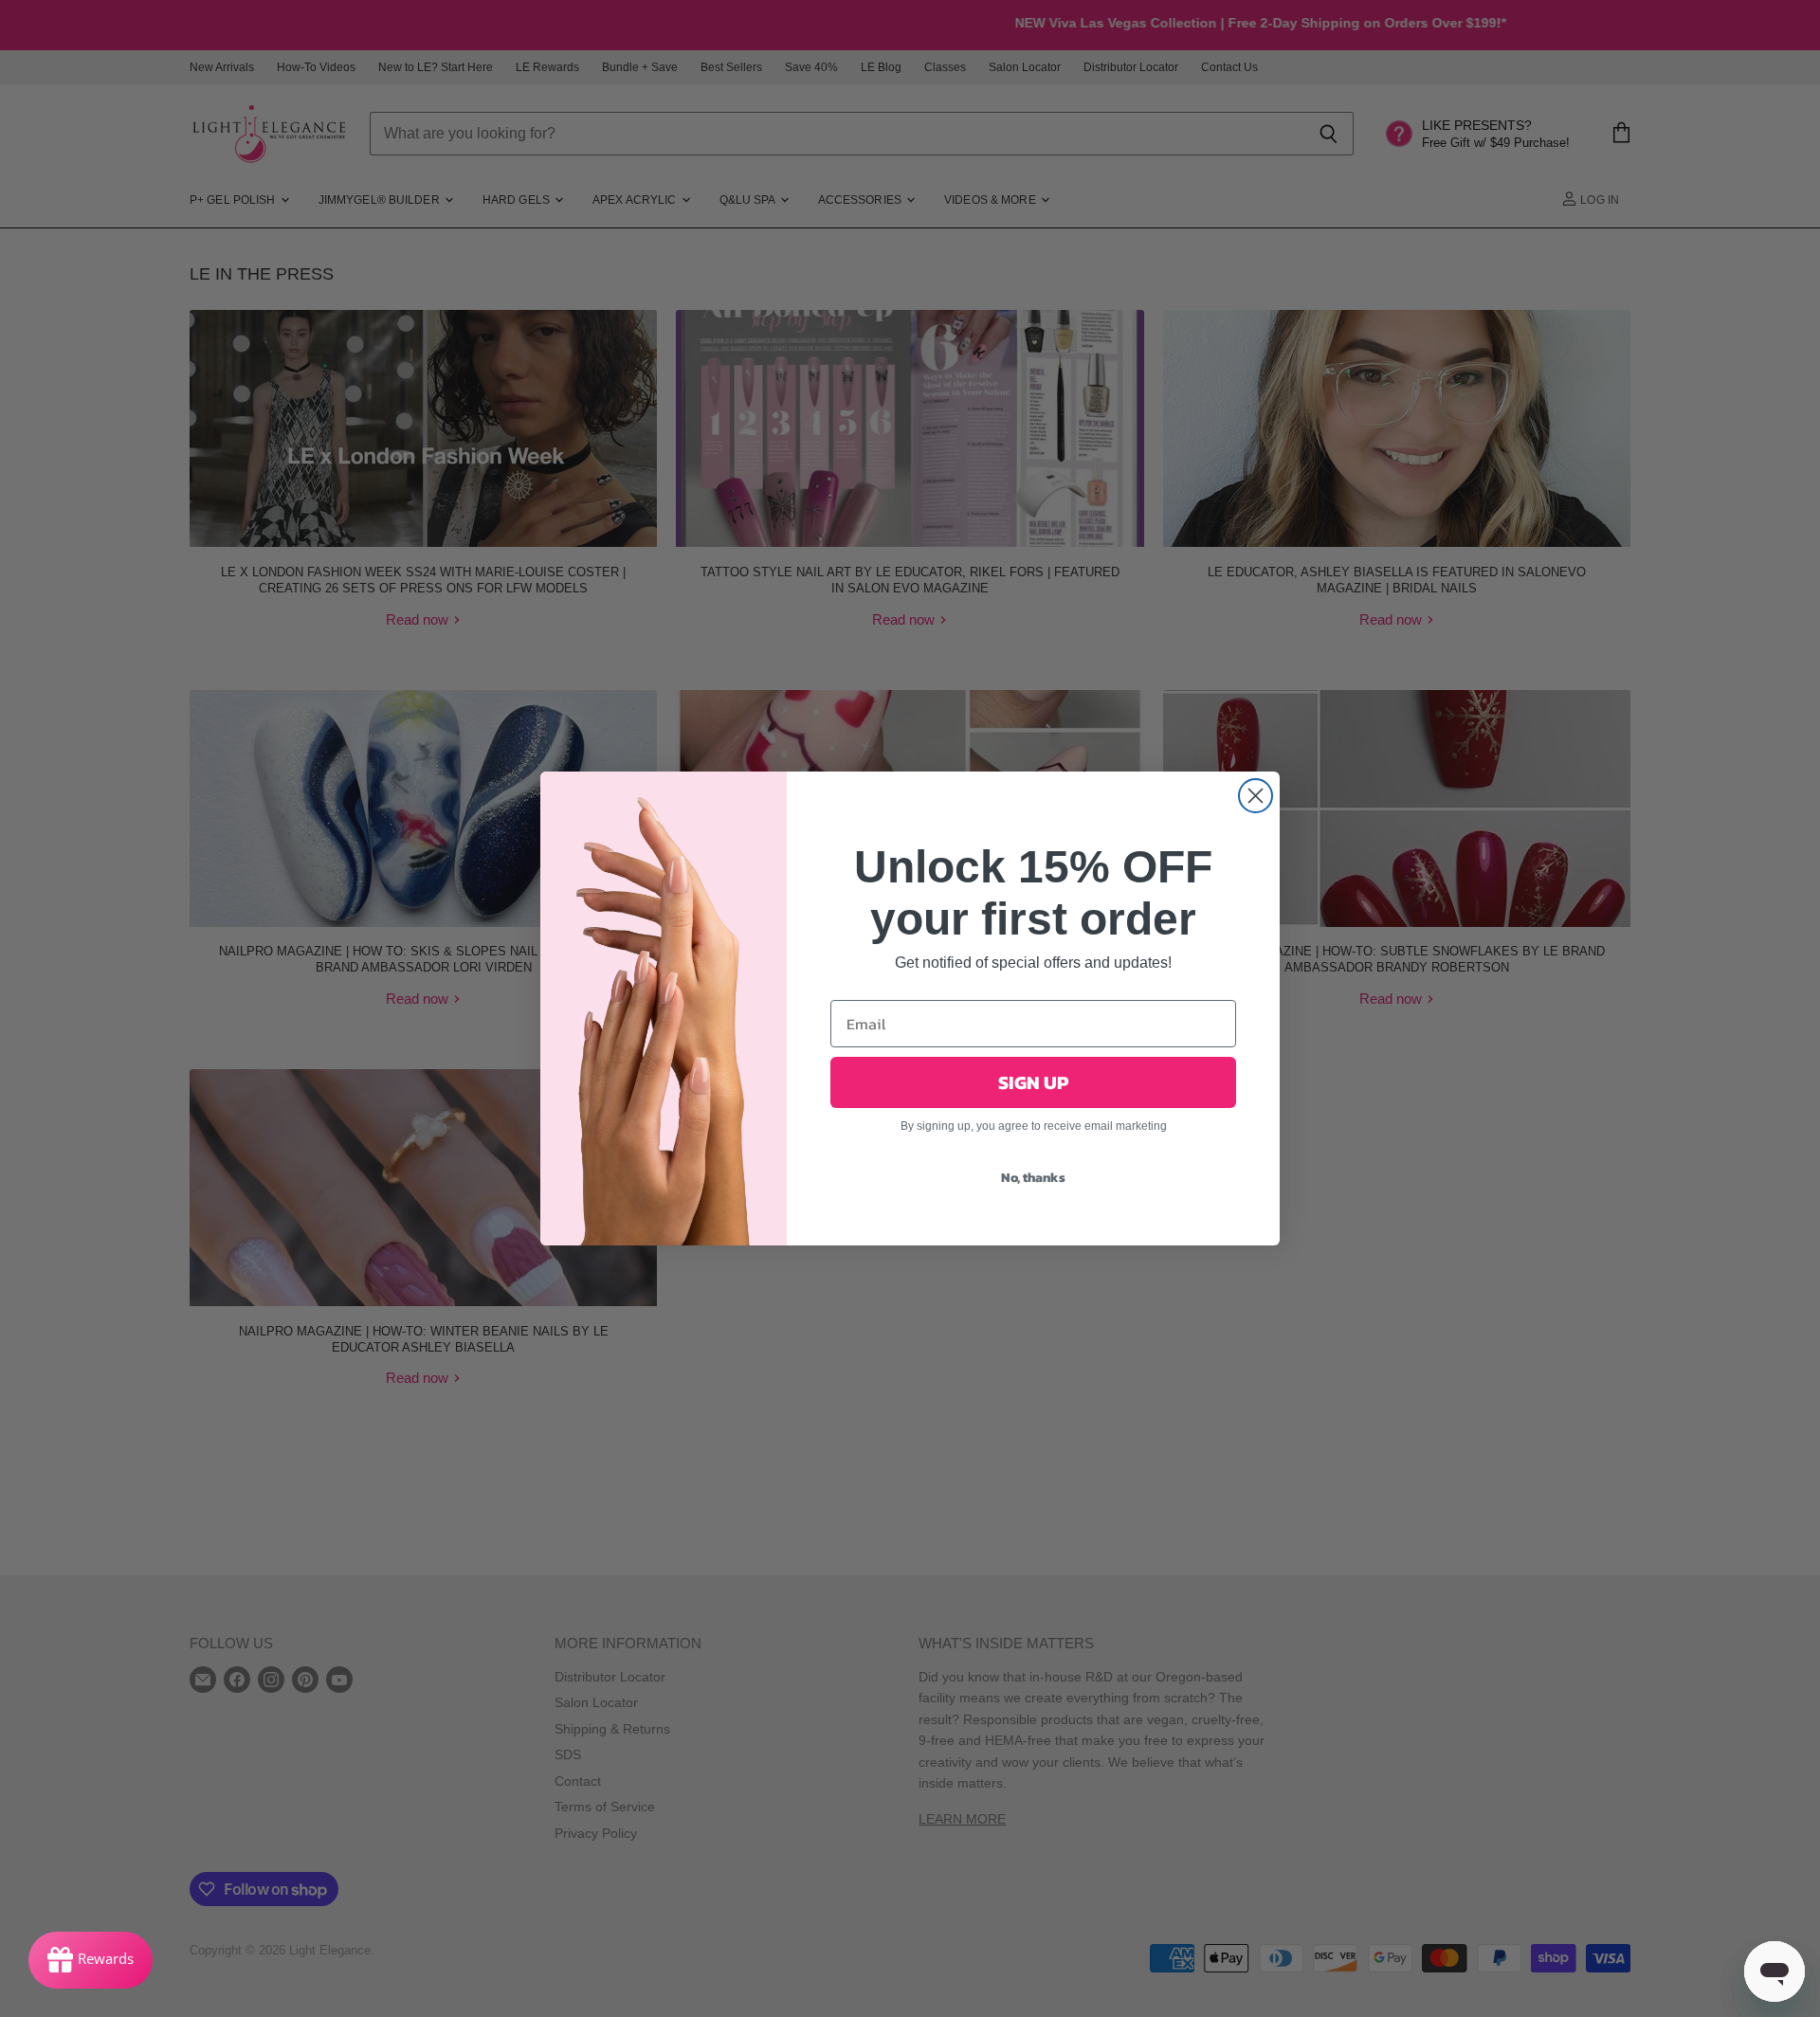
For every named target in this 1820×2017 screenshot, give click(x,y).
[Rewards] (91, 1960)
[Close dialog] (1256, 796)
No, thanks (1033, 1178)
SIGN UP (1033, 1082)
